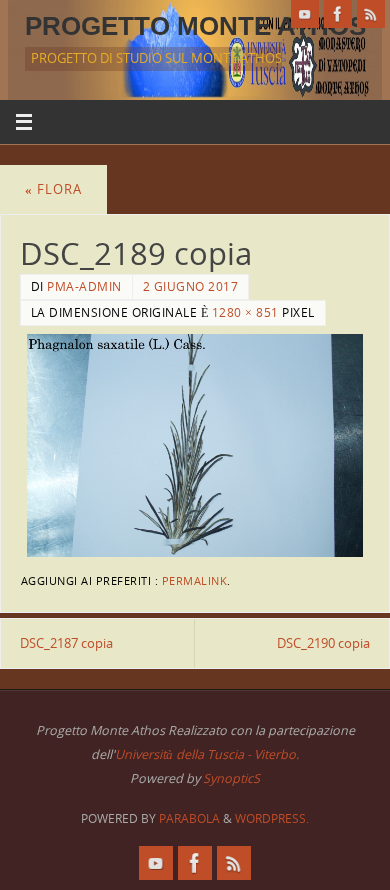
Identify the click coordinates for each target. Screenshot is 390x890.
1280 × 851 (245, 312)
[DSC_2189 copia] (195, 446)
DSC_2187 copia (66, 643)
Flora (53, 189)
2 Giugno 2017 (191, 286)
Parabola (189, 818)
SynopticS (231, 778)
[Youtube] (305, 14)
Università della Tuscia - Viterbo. (207, 754)
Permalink (195, 581)
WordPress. (272, 818)
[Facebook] (338, 14)
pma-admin (84, 286)
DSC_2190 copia (323, 643)
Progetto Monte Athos (195, 26)
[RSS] (371, 14)
